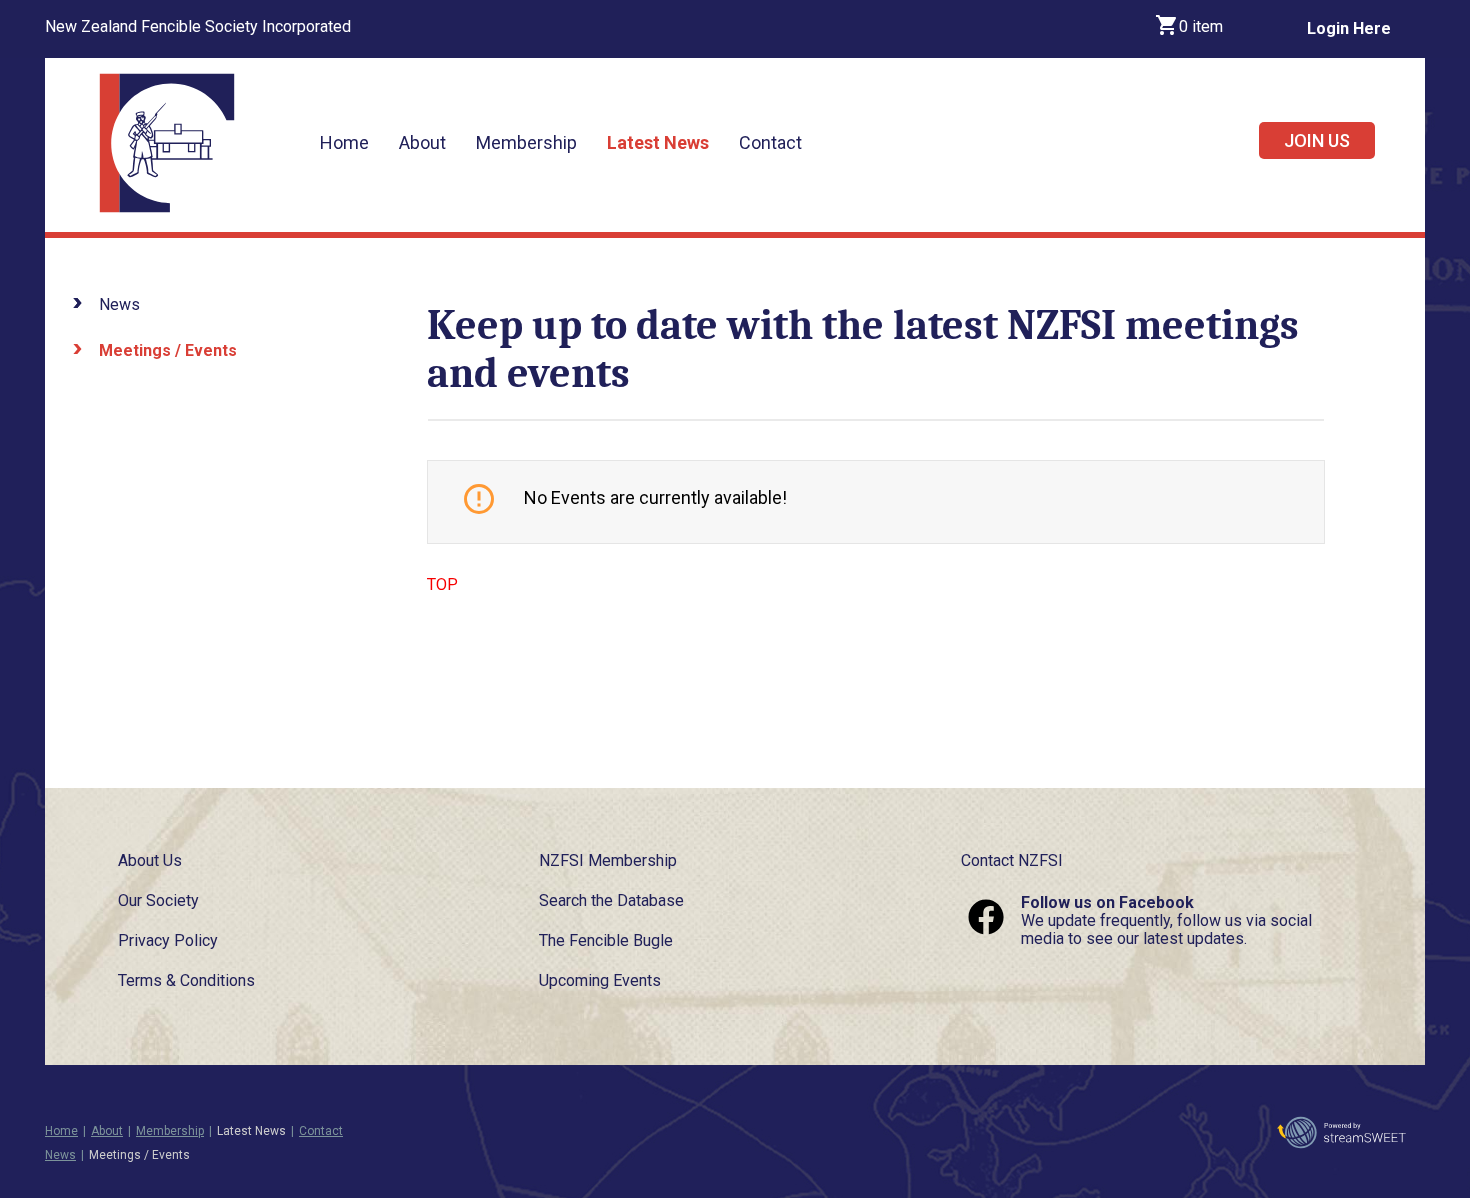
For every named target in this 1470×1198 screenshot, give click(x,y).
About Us (150, 860)
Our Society (158, 900)
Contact (770, 142)
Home (344, 142)
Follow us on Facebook (1107, 902)
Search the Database (611, 900)
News (119, 304)
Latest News (658, 142)
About (422, 142)
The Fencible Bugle (606, 940)
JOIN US (1317, 140)
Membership (526, 142)
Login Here (1349, 28)
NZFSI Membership (608, 860)
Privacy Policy (168, 940)
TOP (442, 584)
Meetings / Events (168, 350)
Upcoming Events (600, 980)
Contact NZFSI (1012, 860)
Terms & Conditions (186, 980)
